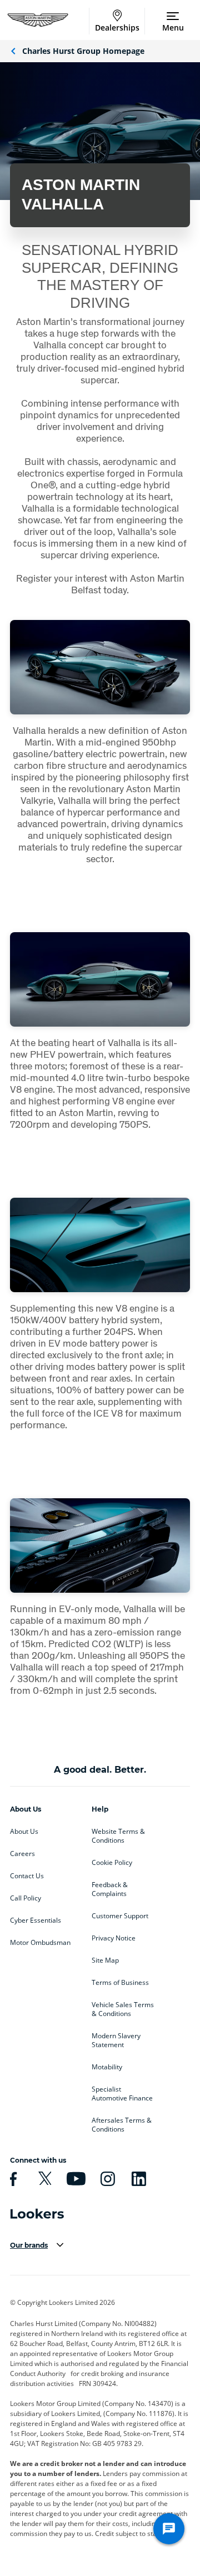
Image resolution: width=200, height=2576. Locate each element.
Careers (22, 1854)
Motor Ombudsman (40, 1943)
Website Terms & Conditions (118, 1836)
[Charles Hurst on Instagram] (106, 2179)
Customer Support (120, 1916)
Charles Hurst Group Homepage (83, 51)
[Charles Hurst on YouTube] (74, 2179)
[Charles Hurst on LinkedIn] (137, 2179)
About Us (24, 1832)
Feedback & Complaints (110, 1889)
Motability (107, 2067)
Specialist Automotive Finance (122, 2094)
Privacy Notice (114, 1938)
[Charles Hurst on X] (43, 2179)
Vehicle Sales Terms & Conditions (123, 2009)
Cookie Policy (112, 1863)
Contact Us (27, 1876)
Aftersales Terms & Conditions (122, 2125)
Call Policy (26, 1898)
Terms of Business (120, 1983)
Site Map (105, 1960)
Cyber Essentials (36, 1920)
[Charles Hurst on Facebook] (12, 2179)
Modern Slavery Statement (116, 2040)
